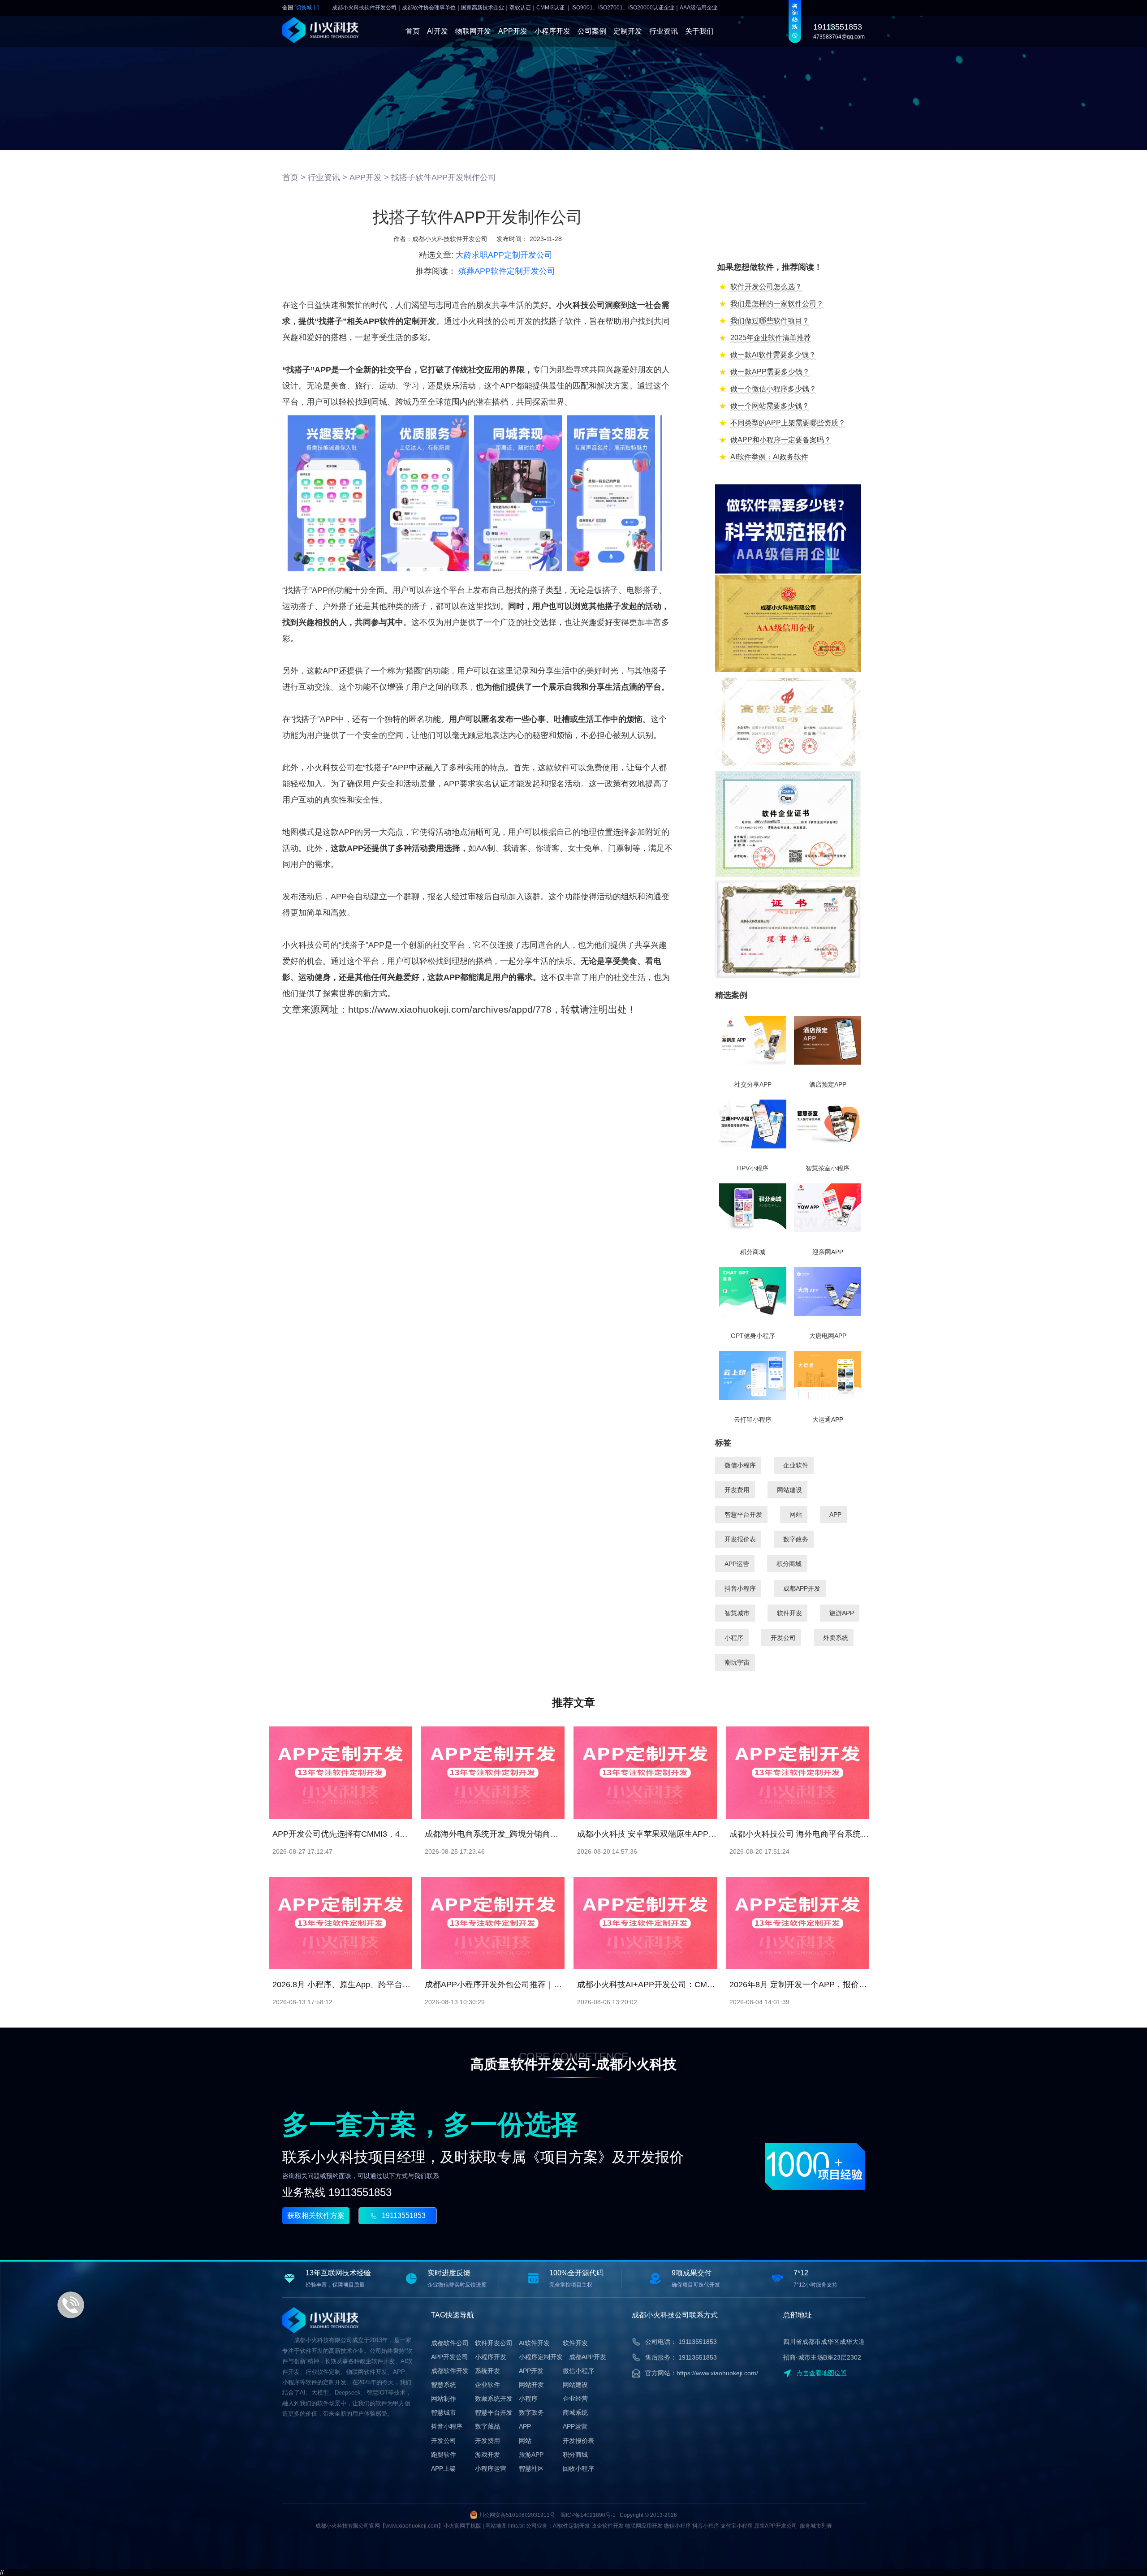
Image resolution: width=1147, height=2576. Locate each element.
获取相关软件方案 (316, 2216)
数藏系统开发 (494, 2399)
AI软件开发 (534, 2343)
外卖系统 (836, 1638)
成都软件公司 (450, 2343)
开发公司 (783, 1638)
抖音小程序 (740, 1588)
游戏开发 (487, 2455)
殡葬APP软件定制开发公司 (507, 271)
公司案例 (592, 31)
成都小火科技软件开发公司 (450, 239)
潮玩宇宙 (737, 1662)
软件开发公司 (494, 2343)
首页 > (294, 177)
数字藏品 (487, 2426)
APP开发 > (369, 177)
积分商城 (789, 1564)
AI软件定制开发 (571, 2526)
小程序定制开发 (541, 2357)
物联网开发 (473, 31)
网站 (796, 1515)
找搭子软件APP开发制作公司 (444, 177)
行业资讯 (664, 31)
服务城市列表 (816, 2526)
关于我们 (699, 31)
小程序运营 (491, 2468)
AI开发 (438, 31)
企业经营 (575, 2399)
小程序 (734, 1638)
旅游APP (842, 1613)
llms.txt (516, 2526)
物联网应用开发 (644, 2526)
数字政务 (796, 1539)
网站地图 (496, 2526)
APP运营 (737, 1564)
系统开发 (487, 2371)
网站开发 (531, 2385)
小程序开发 (552, 31)
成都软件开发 (450, 2371)
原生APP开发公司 (776, 2526)
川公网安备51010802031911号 (517, 2515)
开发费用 (737, 1490)
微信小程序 (740, 1465)
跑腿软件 (444, 2455)
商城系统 (575, 2412)
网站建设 (789, 1490)
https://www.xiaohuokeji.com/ (717, 2373)
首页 (413, 31)
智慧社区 (531, 2468)
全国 (300, 8)
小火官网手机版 (462, 2526)
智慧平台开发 (743, 1515)
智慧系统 (444, 2385)
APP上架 (443, 2468)
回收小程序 (578, 2468)
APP (835, 1515)
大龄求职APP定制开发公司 (504, 255)
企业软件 (796, 1465)
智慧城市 (737, 1613)
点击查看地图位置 (822, 2373)
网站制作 (444, 2399)
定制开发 (628, 31)
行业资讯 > (328, 177)
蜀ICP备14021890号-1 (588, 2515)
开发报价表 (740, 1539)
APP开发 (513, 31)
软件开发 (789, 1613)
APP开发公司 (450, 2357)
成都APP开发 (802, 1588)
